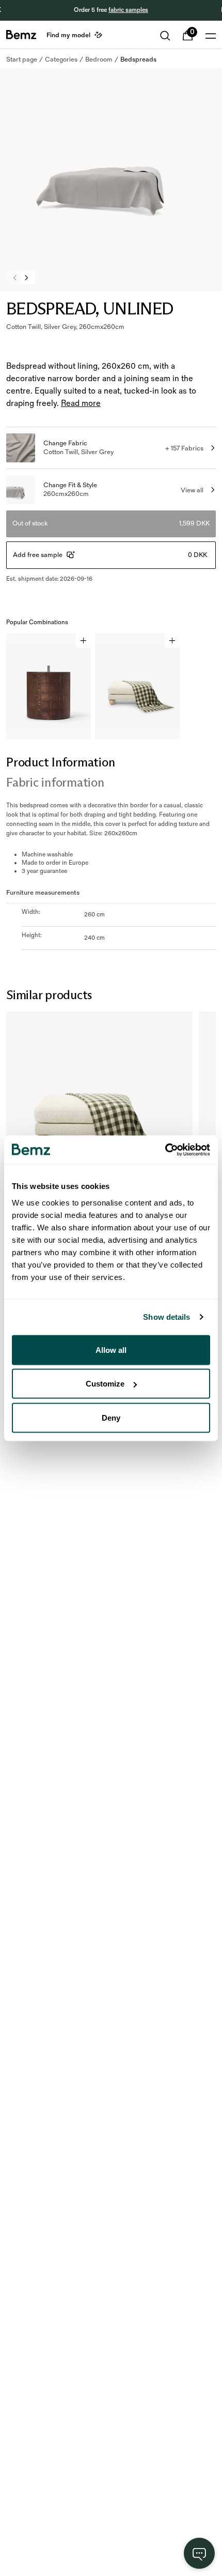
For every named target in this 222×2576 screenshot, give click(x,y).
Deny (111, 1417)
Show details (166, 1317)
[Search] (165, 36)
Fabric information (55, 782)
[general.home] (21, 35)
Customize (105, 1384)
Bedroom (99, 59)
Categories (61, 59)
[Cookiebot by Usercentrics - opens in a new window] (165, 1150)
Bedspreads (138, 59)
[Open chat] (199, 2553)
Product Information (60, 762)
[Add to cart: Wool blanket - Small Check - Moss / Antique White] (172, 641)
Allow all (111, 1350)
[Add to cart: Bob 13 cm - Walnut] (83, 641)
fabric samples (128, 10)
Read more (81, 404)
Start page (22, 59)
